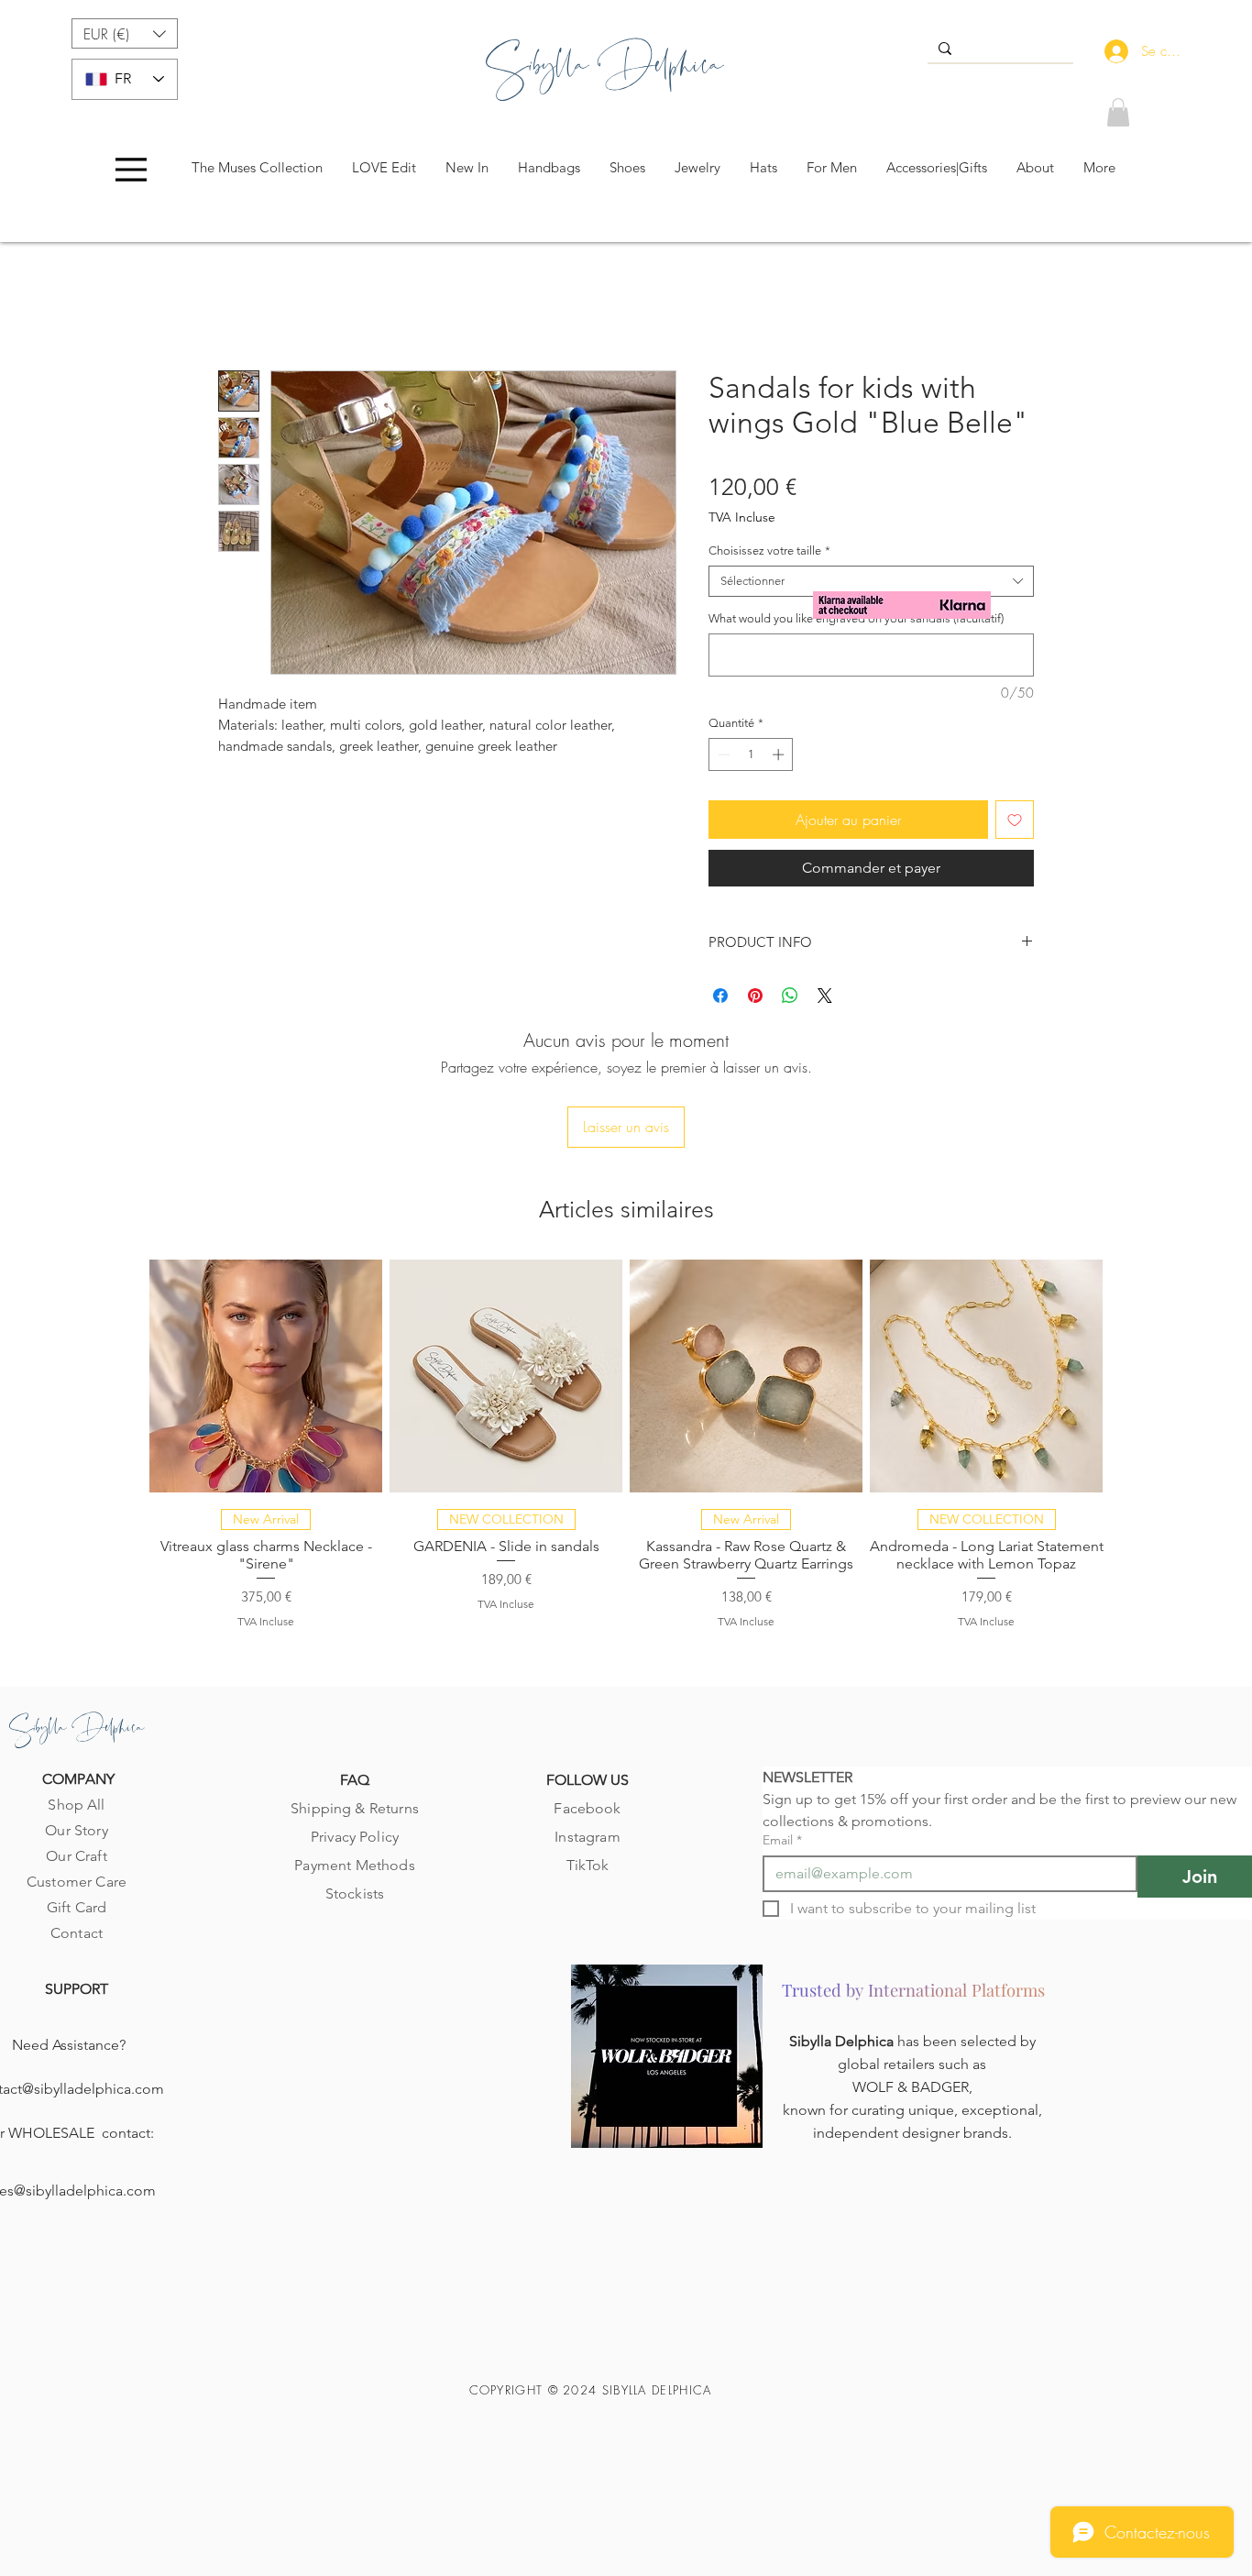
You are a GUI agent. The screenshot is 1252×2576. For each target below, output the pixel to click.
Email (782, 1840)
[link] (1118, 112)
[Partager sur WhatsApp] (790, 996)
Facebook (587, 1808)
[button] (125, 33)
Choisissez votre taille (769, 550)
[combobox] (871, 581)
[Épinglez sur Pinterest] (755, 996)
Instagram (587, 1837)
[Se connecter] (1112, 51)
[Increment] (780, 754)
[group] (626, 1443)
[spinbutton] (751, 754)
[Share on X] (825, 996)
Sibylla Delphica (843, 2041)
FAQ (355, 1780)
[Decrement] (722, 754)
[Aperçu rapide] (266, 1376)
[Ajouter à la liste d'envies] (1015, 820)
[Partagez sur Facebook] (720, 996)
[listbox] (125, 33)
